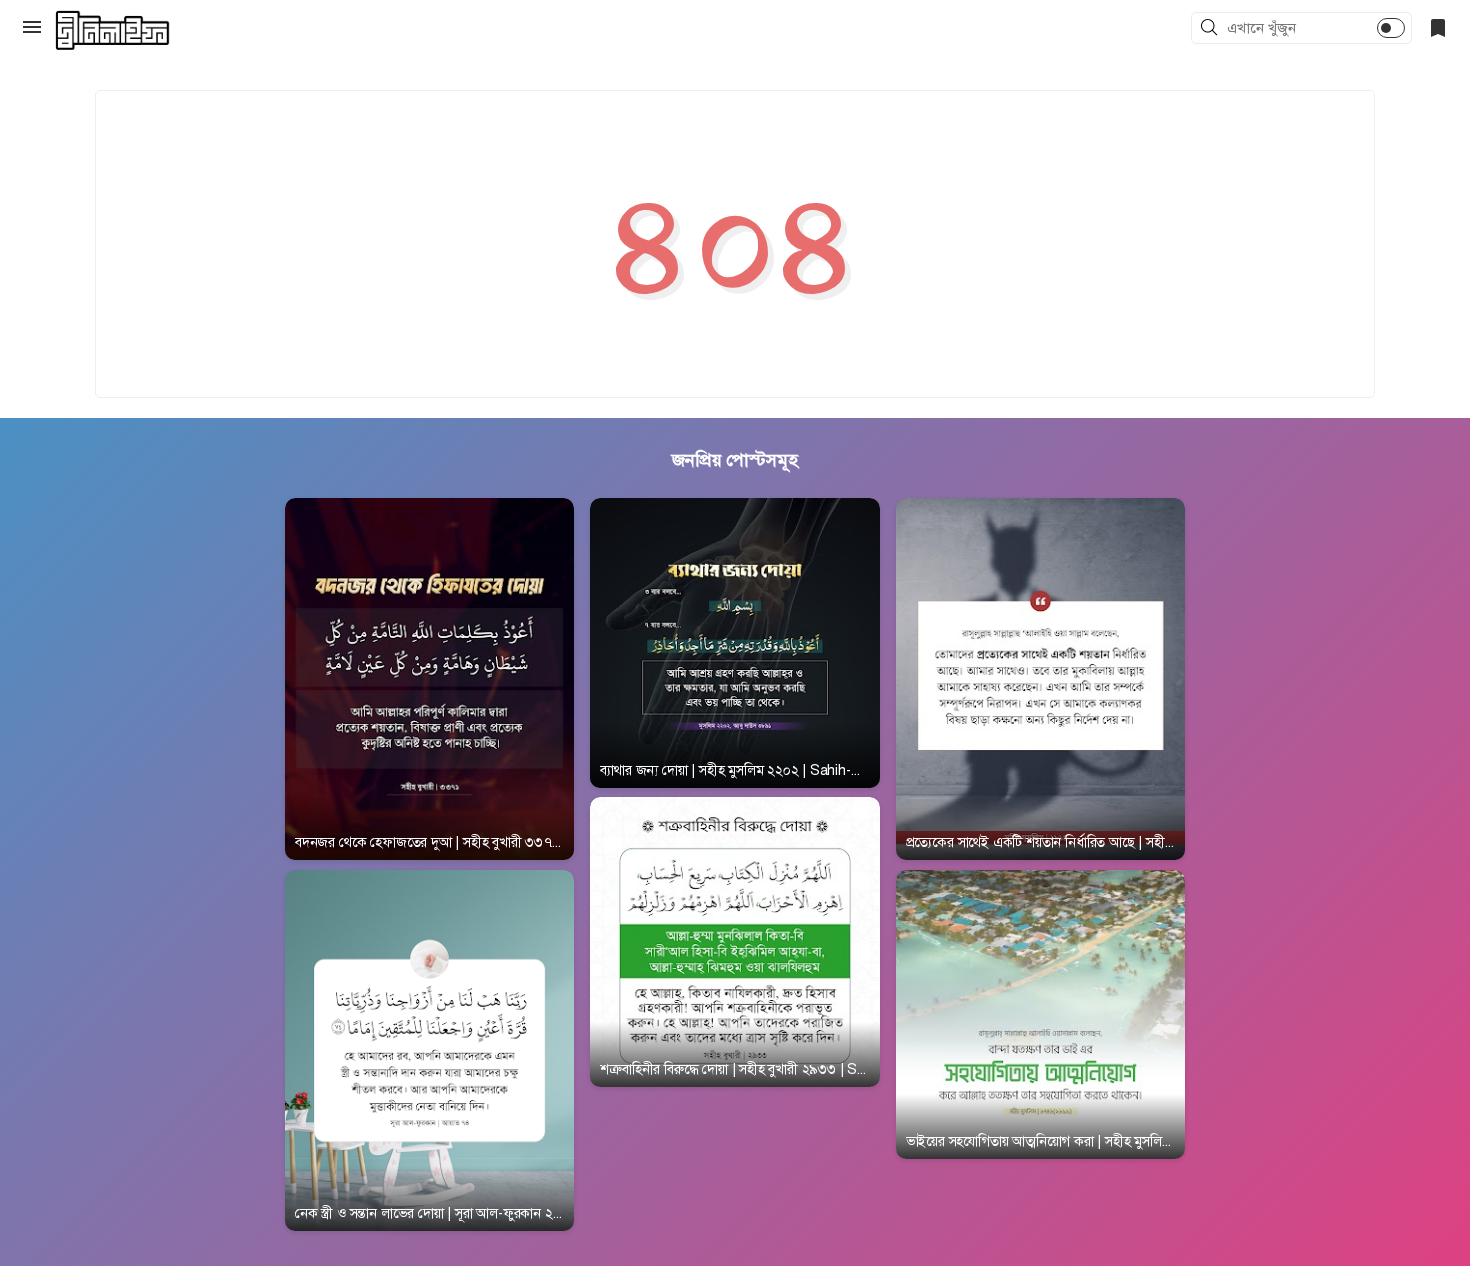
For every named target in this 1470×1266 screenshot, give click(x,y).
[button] (1212, 29)
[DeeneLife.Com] (112, 30)
